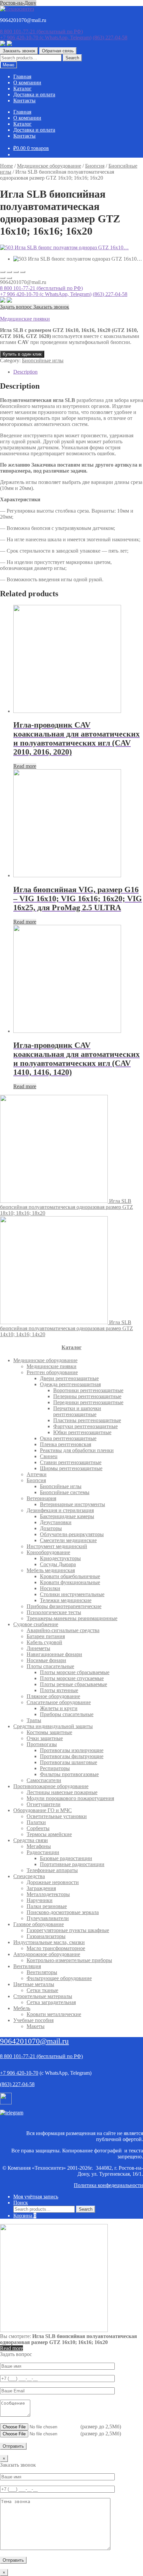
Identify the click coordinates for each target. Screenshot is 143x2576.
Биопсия (95, 166)
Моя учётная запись (36, 2197)
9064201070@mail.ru (34, 2041)
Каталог (22, 88)
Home (6, 166)
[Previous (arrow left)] (3, 278)
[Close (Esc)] (3, 272)
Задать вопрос (17, 307)
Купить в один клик (22, 354)
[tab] (78, 372)
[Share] (9, 272)
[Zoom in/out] (23, 272)
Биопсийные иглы (43, 360)
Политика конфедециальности (108, 2185)
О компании (27, 82)
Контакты (24, 100)
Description (25, 372)
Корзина (25, 2216)
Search (72, 58)
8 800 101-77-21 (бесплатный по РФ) (41, 288)
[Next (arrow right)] (9, 278)
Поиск (21, 2203)
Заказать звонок (19, 51)
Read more (25, 766)
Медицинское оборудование (49, 166)
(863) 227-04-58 (110, 37)
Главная (22, 76)
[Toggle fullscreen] (16, 272)
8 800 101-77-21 (41, 31)
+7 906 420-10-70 (46, 37)
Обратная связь (58, 51)
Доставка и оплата (34, 94)
